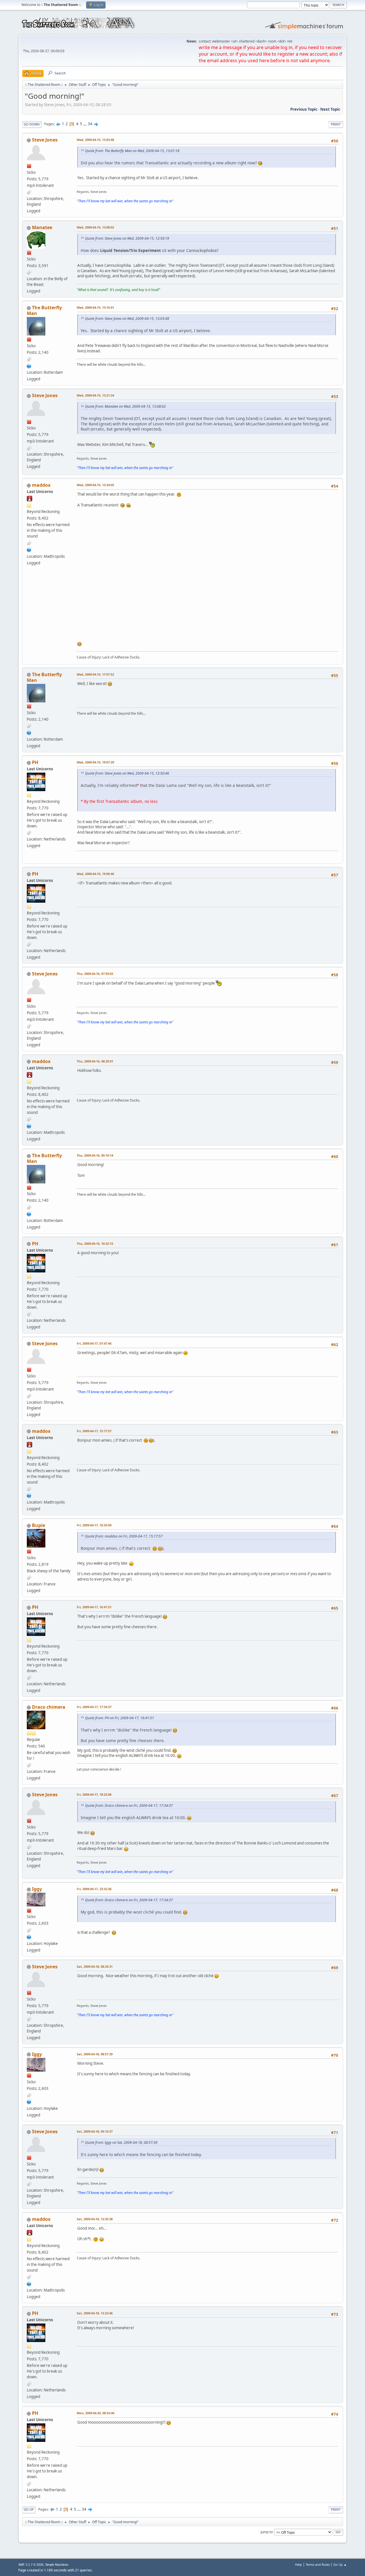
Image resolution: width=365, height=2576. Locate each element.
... (85, 124)
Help (299, 2564)
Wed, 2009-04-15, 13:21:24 (95, 395)
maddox (41, 485)
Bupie (38, 1525)
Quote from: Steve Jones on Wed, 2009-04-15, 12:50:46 (127, 773)
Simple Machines (57, 2565)
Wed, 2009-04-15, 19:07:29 (95, 762)
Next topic (330, 109)
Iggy (37, 1889)
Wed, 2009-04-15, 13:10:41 (95, 307)
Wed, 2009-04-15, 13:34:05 (95, 485)
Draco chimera (49, 1707)
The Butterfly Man (44, 310)
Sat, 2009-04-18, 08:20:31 (95, 1966)
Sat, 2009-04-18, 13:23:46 (95, 2313)
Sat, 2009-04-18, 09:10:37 (95, 2131)
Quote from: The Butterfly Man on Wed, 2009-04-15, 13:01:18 (132, 151)
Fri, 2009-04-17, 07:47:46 (94, 1343)
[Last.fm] (29, 365)
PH (35, 762)
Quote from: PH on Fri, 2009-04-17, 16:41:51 (119, 1718)
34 (90, 124)
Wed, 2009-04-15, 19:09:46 (95, 874)
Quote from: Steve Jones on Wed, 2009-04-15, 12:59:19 (127, 238)
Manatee (42, 227)
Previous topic (304, 109)
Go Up (29, 2509)
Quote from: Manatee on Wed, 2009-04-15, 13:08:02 (125, 406)
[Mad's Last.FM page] (29, 549)
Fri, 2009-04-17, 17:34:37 (94, 1707)
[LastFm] (29, 1936)
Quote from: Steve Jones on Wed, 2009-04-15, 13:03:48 (127, 319)
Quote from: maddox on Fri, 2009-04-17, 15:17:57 (124, 1536)
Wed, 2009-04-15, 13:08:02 (95, 227)
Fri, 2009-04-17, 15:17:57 (94, 1431)
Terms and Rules (318, 2564)
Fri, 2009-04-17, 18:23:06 (94, 1794)
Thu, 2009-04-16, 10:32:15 (95, 1243)
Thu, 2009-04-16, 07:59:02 (95, 974)
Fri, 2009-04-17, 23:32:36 (94, 1889)
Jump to (267, 2532)
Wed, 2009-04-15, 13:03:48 (95, 140)
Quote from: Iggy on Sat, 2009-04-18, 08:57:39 (121, 2142)
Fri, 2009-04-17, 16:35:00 (94, 1525)
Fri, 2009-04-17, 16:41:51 (94, 1607)
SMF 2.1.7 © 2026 (31, 2565)
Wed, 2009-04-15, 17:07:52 (95, 674)
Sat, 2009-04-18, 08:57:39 (95, 2054)
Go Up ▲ (340, 2564)
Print (336, 124)
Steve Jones (45, 140)
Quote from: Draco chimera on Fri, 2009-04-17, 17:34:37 (129, 1806)
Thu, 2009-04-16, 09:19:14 (95, 1155)
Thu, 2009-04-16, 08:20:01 (95, 1061)
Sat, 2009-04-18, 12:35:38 (95, 2219)
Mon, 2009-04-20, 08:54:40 (96, 2413)
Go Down (32, 124)
